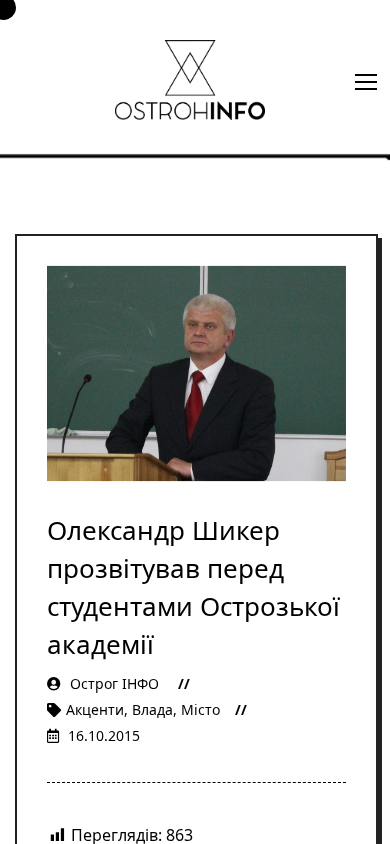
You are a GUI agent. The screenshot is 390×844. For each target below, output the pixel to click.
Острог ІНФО (114, 683)
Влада (152, 709)
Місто (200, 709)
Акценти (95, 709)
